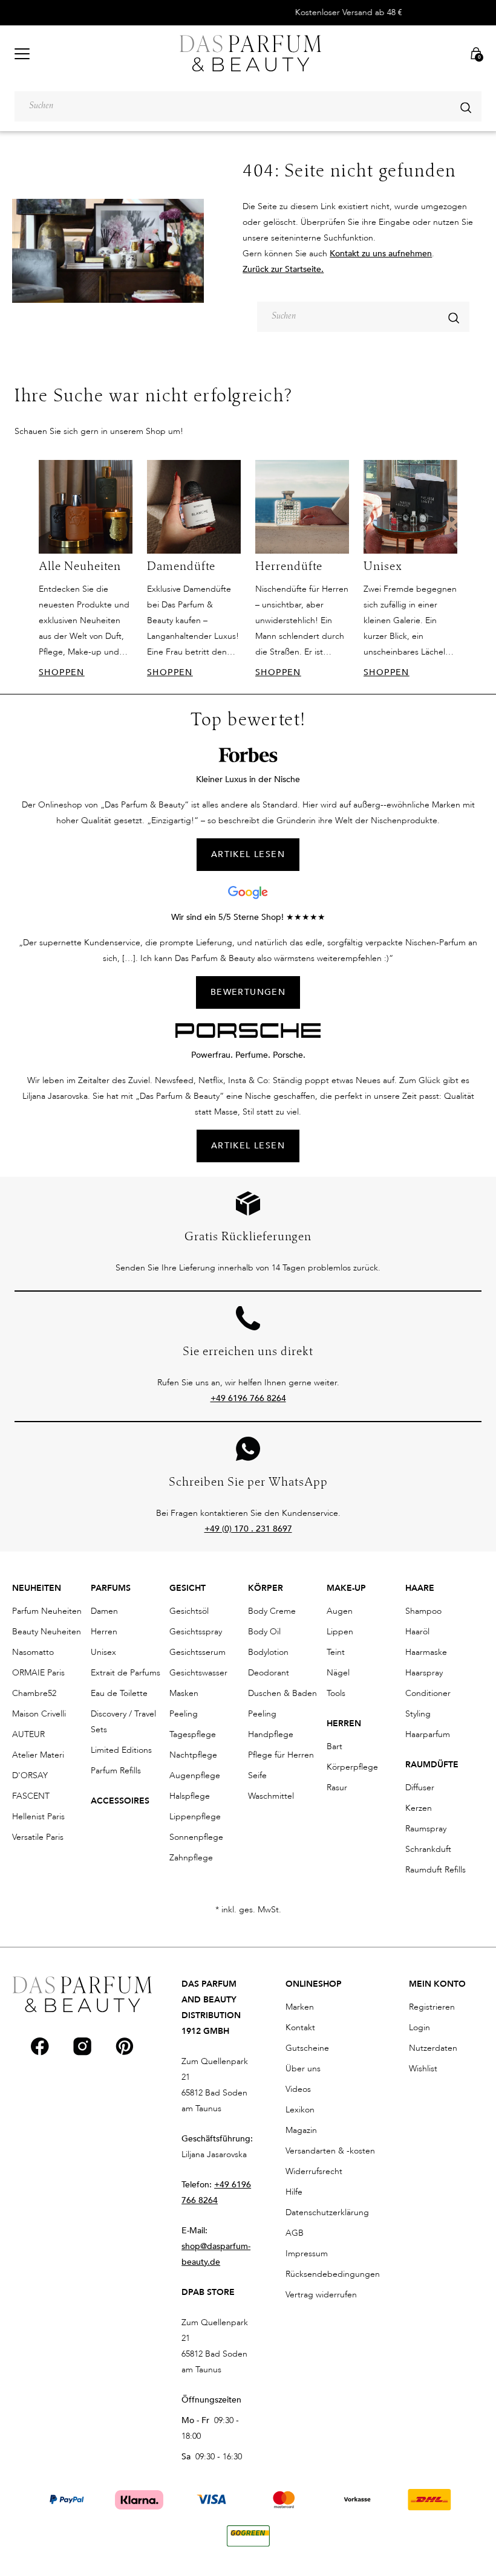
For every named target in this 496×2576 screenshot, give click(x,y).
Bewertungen (248, 992)
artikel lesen (248, 854)
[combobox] (248, 106)
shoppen (62, 672)
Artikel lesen (248, 1146)
